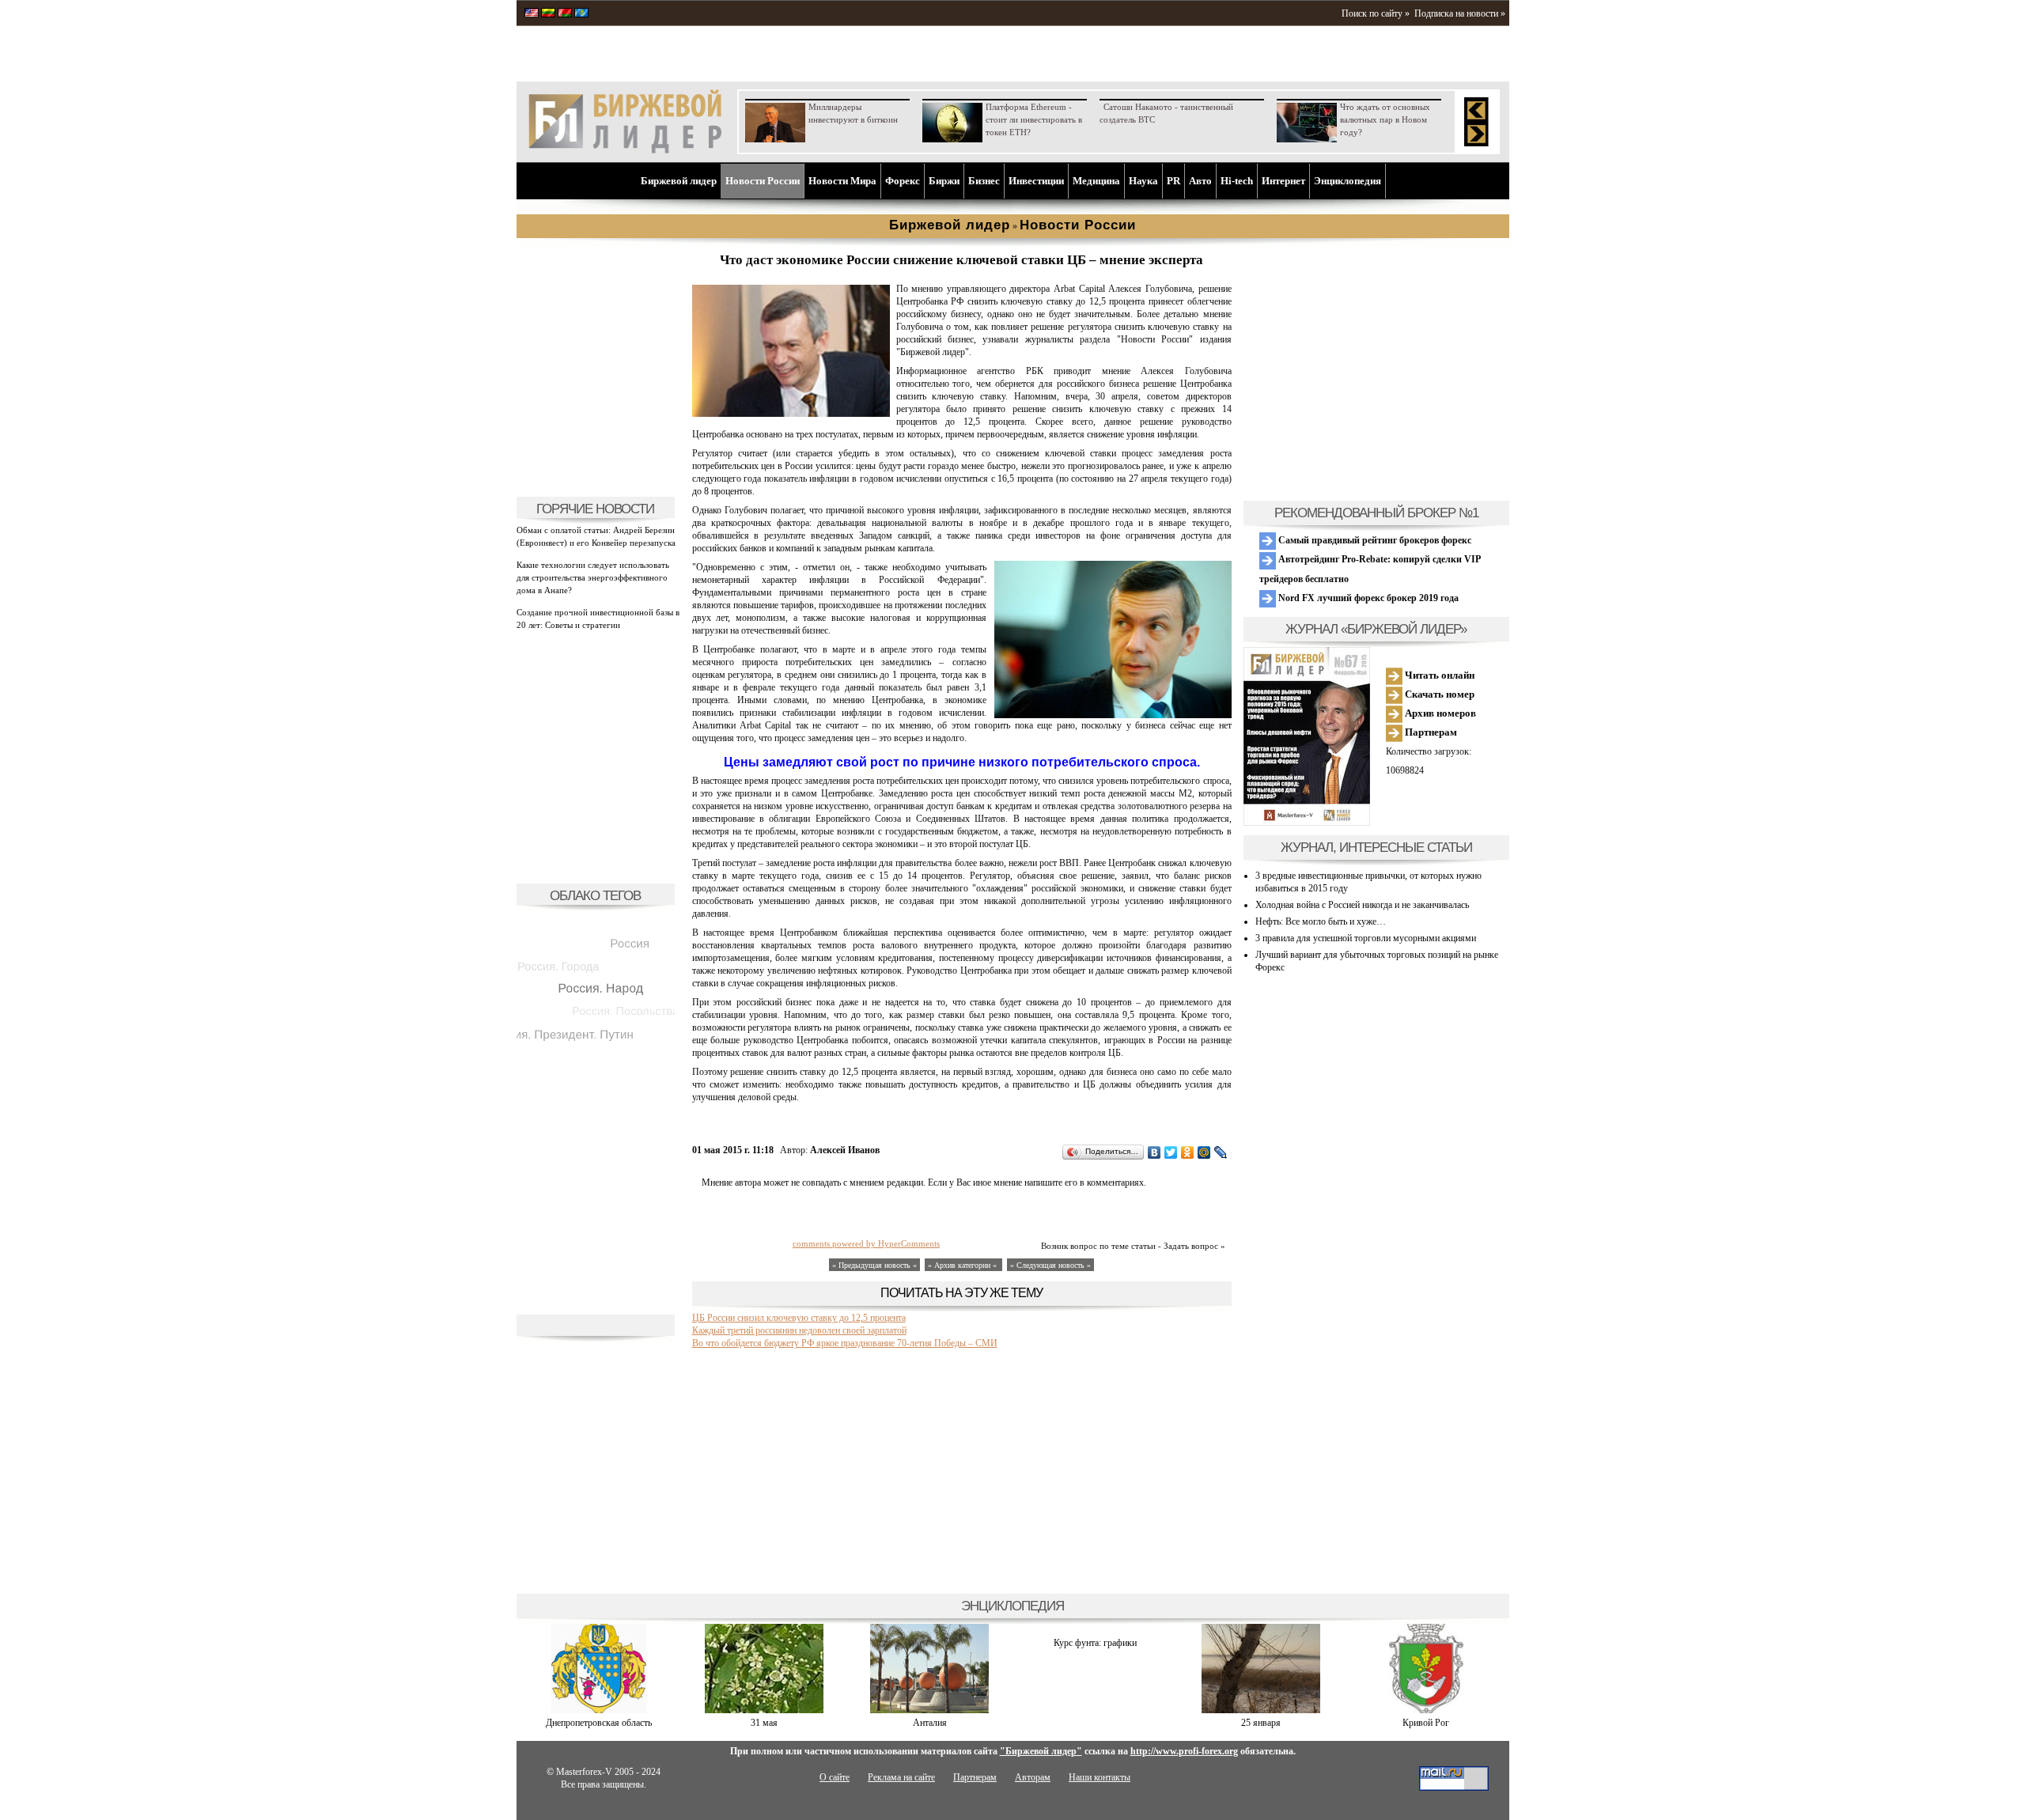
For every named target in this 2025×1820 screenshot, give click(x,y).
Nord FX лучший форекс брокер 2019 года (1367, 598)
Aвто (1200, 181)
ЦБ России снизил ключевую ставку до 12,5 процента (799, 1318)
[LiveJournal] (1221, 1152)
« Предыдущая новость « (874, 1265)
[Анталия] (929, 1710)
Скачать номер (1438, 694)
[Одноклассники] (1188, 1152)
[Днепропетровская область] (599, 1710)
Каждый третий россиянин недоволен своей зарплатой (799, 1330)
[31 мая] (764, 1710)
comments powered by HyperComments (866, 1243)
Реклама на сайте (901, 1777)
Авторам (1033, 1777)
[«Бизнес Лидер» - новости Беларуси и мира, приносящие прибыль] (565, 14)
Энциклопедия (1347, 181)
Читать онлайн (1438, 675)
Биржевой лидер (679, 181)
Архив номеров (1439, 713)
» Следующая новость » (1050, 1265)
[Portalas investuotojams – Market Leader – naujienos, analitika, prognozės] (548, 14)
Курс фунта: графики (1095, 1643)
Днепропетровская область (599, 1723)
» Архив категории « (963, 1265)
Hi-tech (1237, 181)
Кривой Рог (1426, 1723)
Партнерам (1430, 732)
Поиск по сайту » (1376, 13)
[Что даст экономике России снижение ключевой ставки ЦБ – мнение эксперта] (791, 414)
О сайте (835, 1777)
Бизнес (984, 181)
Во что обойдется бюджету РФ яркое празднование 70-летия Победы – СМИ (845, 1343)
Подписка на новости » (1460, 13)
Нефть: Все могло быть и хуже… (1321, 921)
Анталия (930, 1723)
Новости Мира (842, 181)
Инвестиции (1036, 181)
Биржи (944, 181)
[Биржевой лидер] (625, 150)
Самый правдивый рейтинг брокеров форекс (1374, 540)
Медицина (1096, 181)
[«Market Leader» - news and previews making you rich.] (532, 14)
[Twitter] (1171, 1152)
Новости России (763, 181)
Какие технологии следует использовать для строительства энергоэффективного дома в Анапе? (593, 577)
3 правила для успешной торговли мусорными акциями (1366, 938)
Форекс (903, 181)
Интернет (1283, 181)
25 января (1261, 1723)
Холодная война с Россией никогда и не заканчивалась (1362, 905)
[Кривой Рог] (1426, 1710)
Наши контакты (1100, 1777)
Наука (1143, 181)
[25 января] (1261, 1710)
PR (1173, 181)
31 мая (764, 1723)
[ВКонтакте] (1154, 1152)
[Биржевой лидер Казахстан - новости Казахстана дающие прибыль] (581, 14)
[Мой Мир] (1204, 1152)
